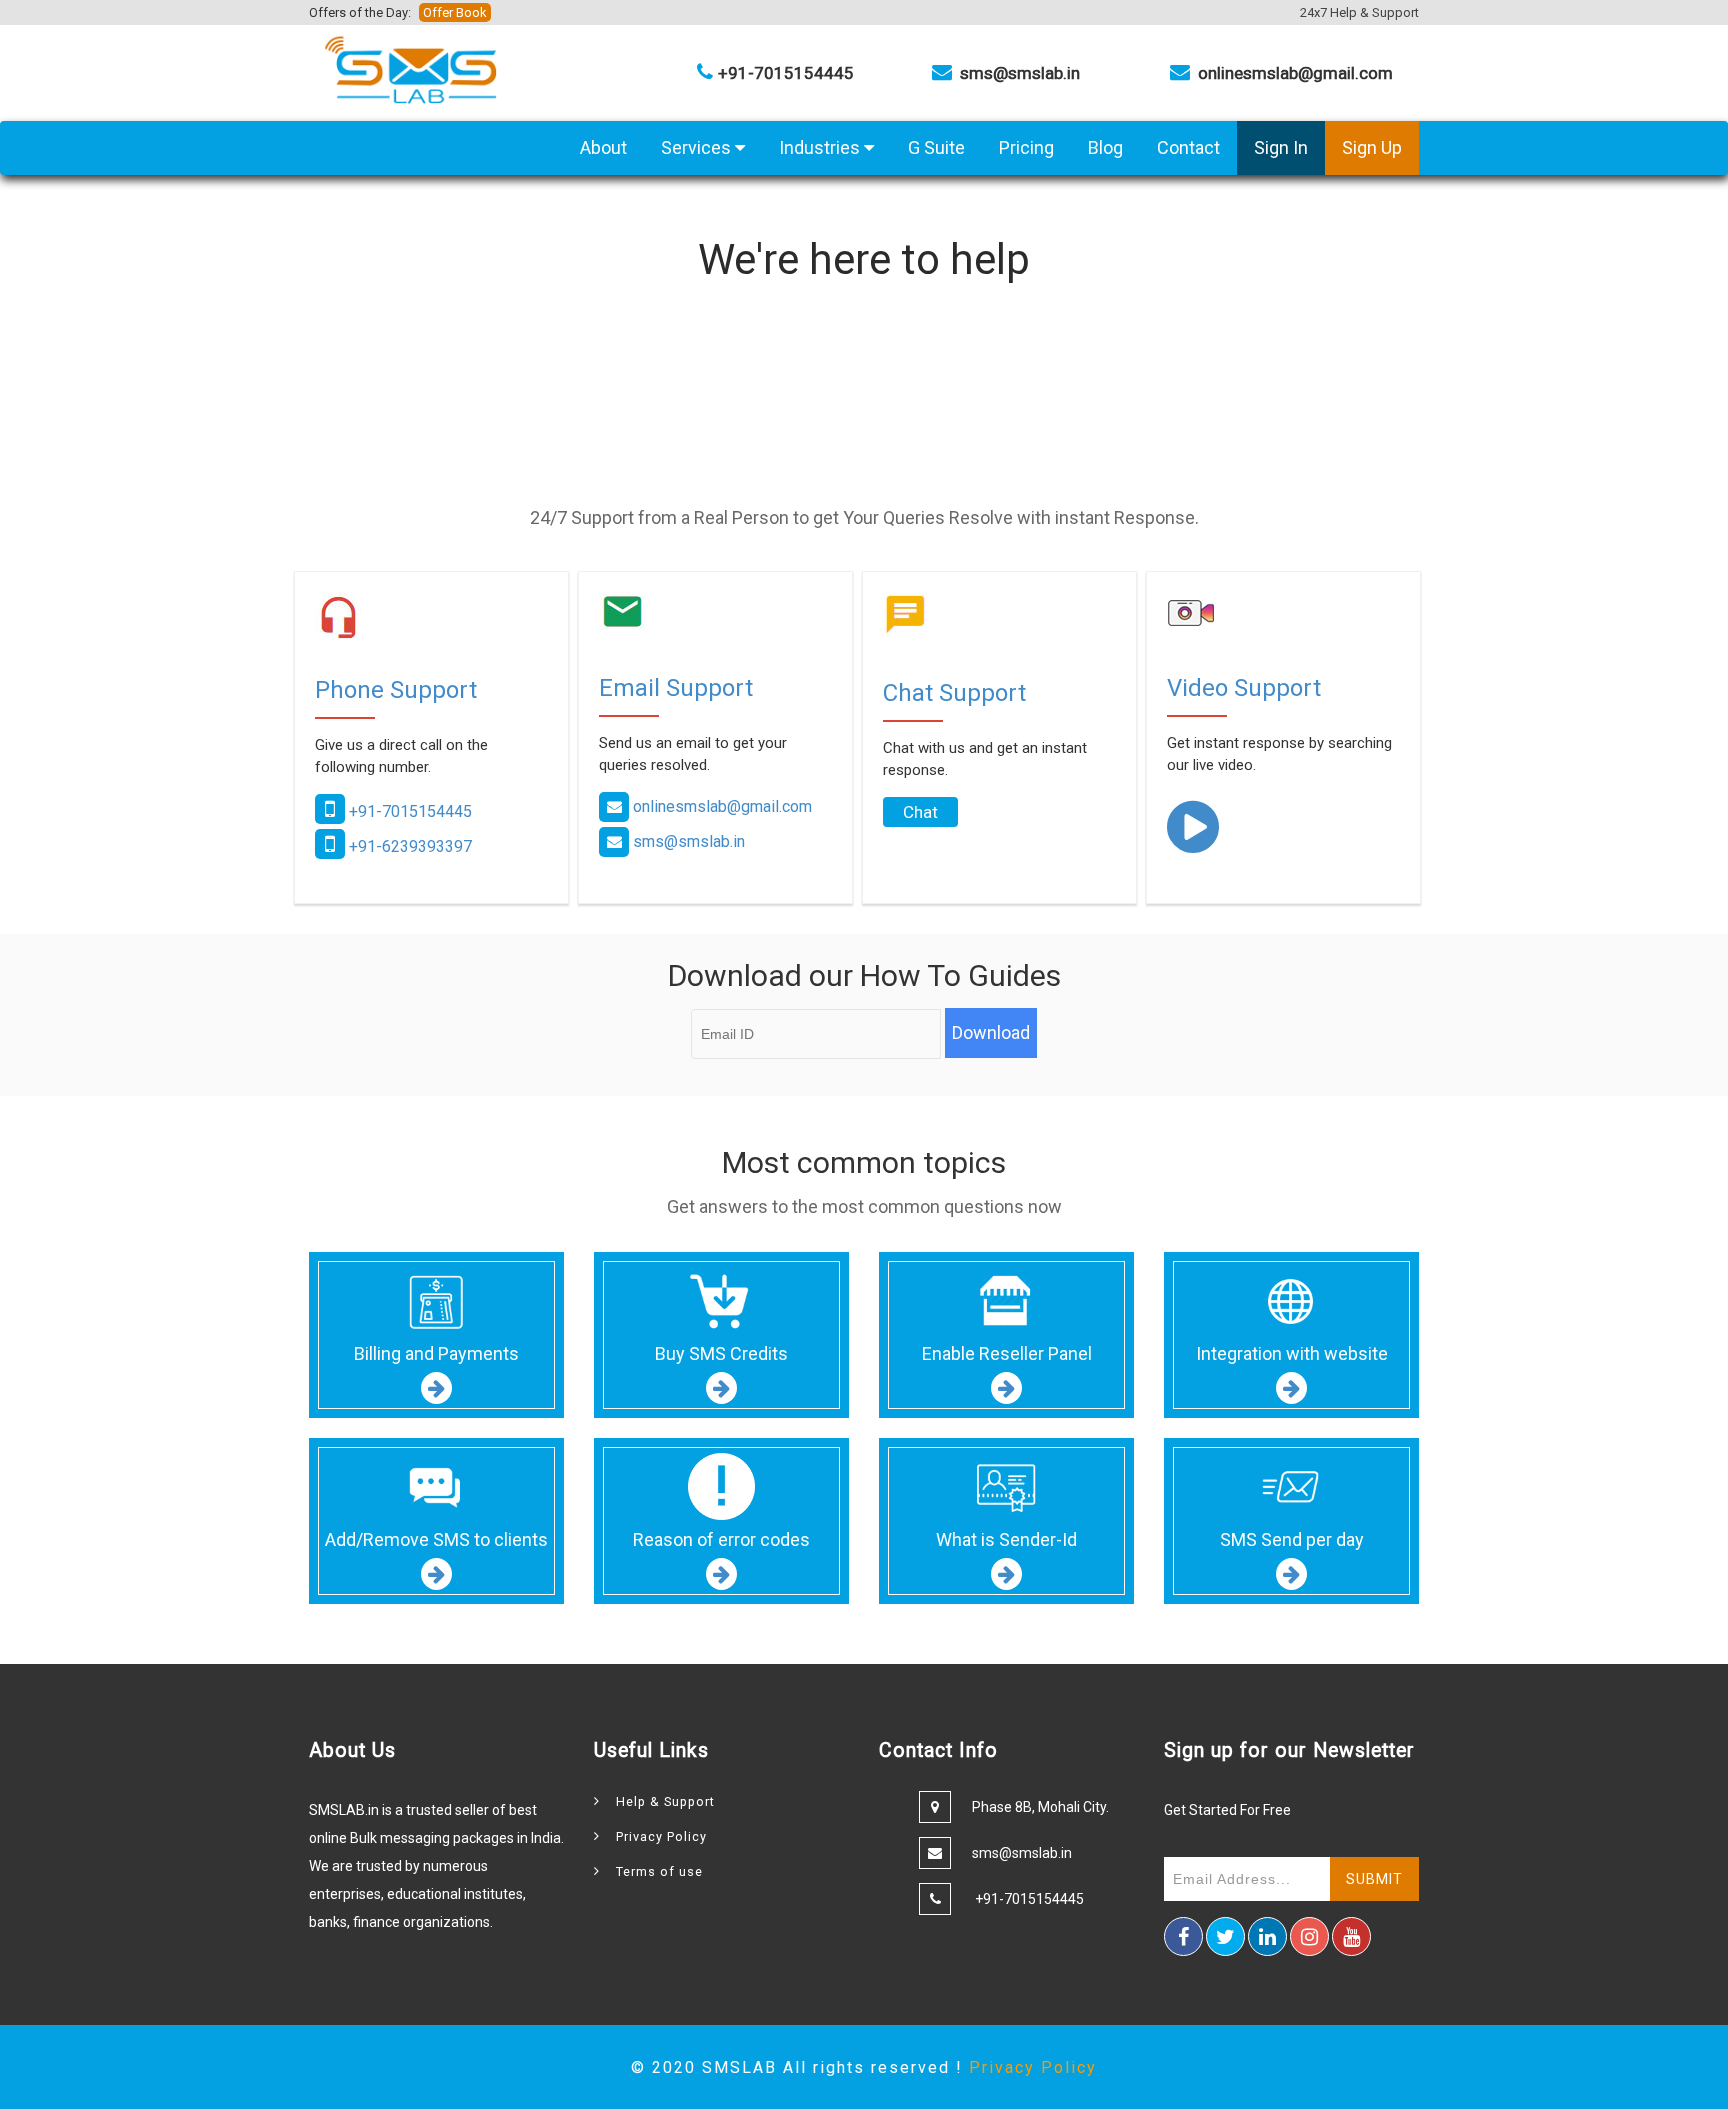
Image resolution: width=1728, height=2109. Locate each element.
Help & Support (665, 1801)
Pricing (1026, 147)
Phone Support (396, 690)
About (603, 147)
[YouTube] (1351, 1936)
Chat (920, 812)
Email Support (676, 688)
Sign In (1281, 147)
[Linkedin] (1267, 1936)
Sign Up (1372, 147)
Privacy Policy (661, 1836)
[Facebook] (1183, 1936)
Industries (821, 147)
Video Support (1244, 688)
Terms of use (659, 1871)
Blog (1105, 147)
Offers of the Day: (398, 12)
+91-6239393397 (408, 846)
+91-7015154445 (408, 811)
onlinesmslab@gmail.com (722, 806)
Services (698, 147)
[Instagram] (1309, 1936)
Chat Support (954, 693)
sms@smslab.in (689, 841)
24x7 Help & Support (1359, 12)
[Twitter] (1225, 1936)
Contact (1188, 147)
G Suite (936, 147)
